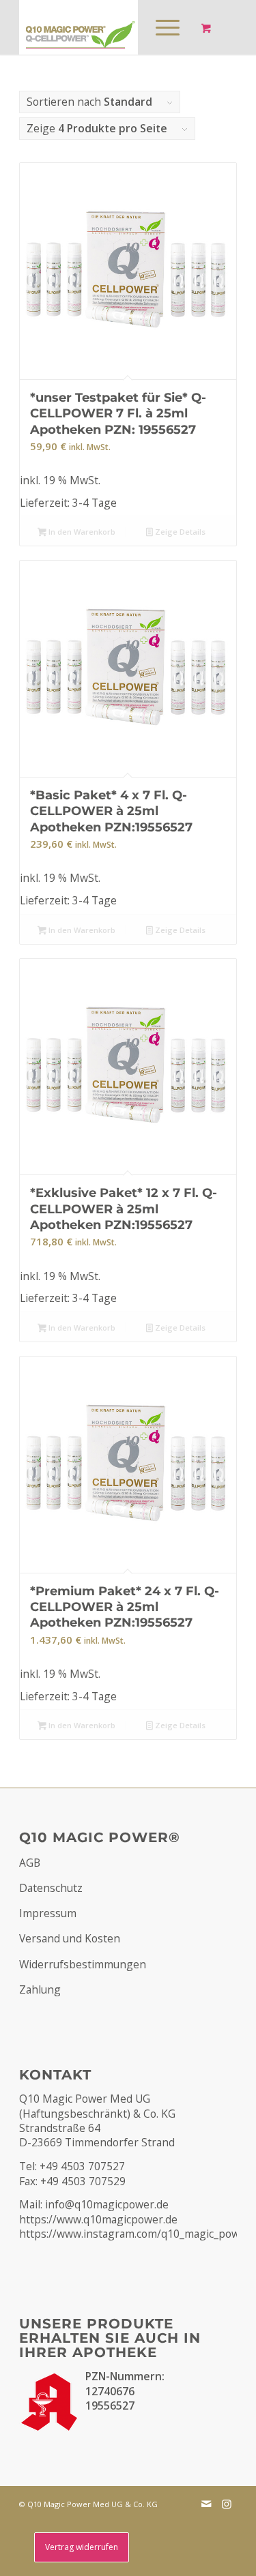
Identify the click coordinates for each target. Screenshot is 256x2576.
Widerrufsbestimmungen (83, 1964)
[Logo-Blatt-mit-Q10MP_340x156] (106, 27)
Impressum (48, 1913)
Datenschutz (51, 1888)
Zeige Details (179, 532)
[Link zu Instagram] (227, 2504)
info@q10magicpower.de (107, 2204)
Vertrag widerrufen (82, 2547)
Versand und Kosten (70, 1938)
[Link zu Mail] (206, 2504)
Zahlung (40, 1989)
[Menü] (161, 27)
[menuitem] (165, 27)
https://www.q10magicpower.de (98, 2219)
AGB (30, 1863)
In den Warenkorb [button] (81, 532)
